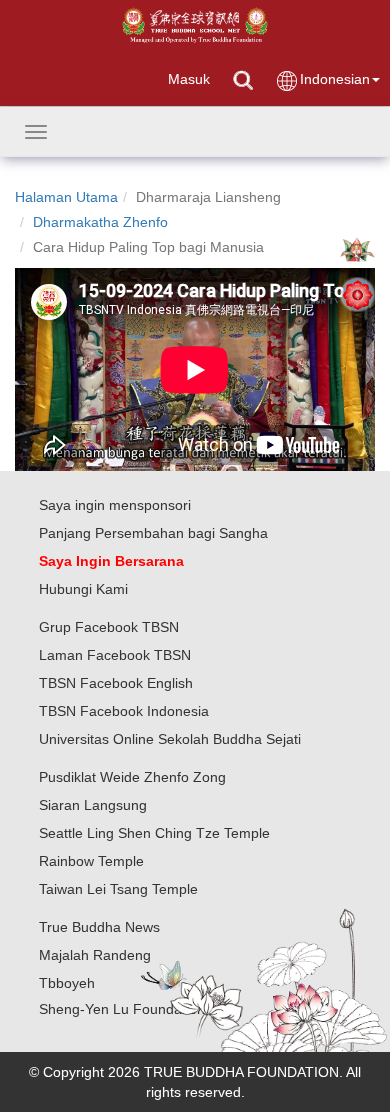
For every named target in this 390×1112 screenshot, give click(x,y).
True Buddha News (99, 927)
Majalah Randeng (95, 955)
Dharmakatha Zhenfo (100, 222)
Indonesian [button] (335, 79)
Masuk (189, 79)
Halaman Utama (66, 197)
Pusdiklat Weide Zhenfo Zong (132, 777)
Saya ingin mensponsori (115, 505)
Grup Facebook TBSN (109, 627)
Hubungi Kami (83, 589)
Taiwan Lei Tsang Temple (118, 889)
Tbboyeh (67, 983)
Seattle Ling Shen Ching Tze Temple (154, 833)
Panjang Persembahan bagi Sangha (153, 533)
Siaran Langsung (93, 805)
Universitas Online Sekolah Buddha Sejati (170, 739)
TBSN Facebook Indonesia (124, 711)
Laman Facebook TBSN (115, 655)
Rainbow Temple (91, 861)
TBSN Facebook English (116, 683)
